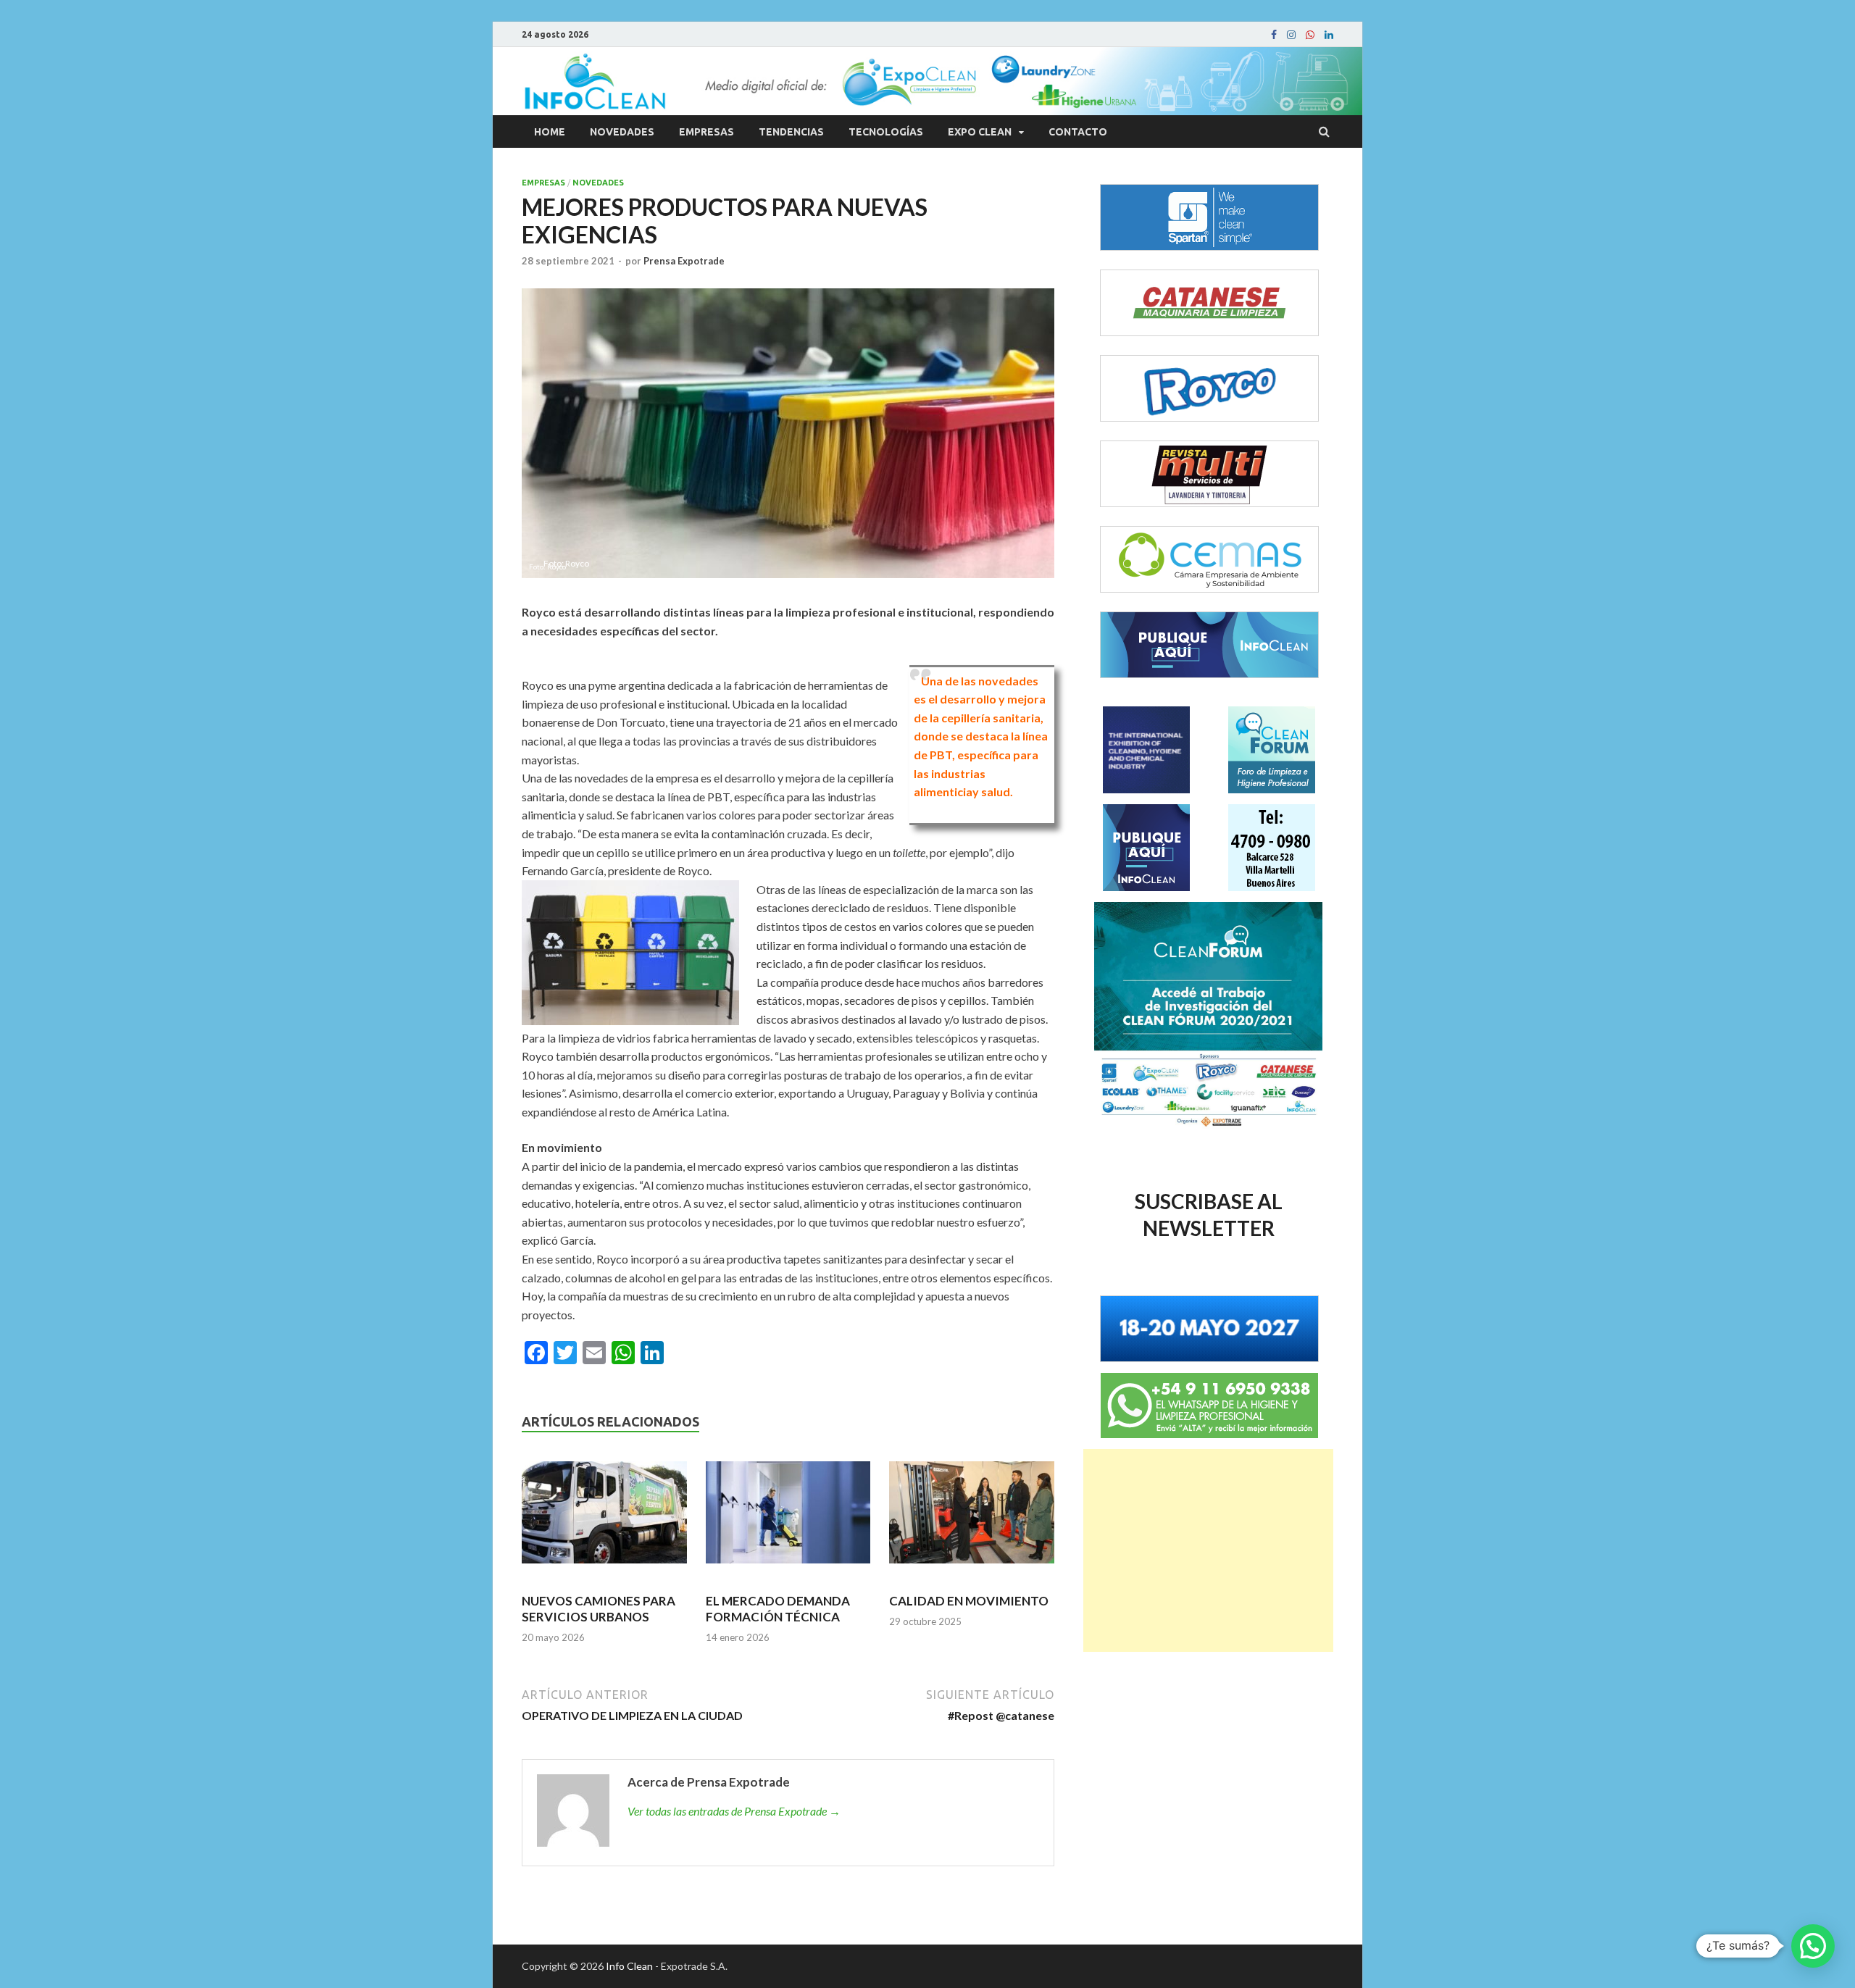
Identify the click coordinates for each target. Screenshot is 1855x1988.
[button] (1813, 1946)
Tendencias (791, 132)
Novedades (622, 132)
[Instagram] (1291, 35)
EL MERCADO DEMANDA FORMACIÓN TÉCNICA (778, 1609)
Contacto (1078, 132)
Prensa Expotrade (684, 261)
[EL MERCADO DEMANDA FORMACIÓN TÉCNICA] (788, 1519)
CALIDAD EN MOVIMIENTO (969, 1601)
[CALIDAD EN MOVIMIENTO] (972, 1519)
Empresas (706, 132)
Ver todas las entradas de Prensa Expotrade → (734, 1811)
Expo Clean (980, 132)
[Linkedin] (1329, 35)
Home (550, 132)
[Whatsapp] (1310, 35)
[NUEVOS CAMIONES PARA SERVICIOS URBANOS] (604, 1519)
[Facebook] (1274, 35)
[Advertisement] (1208, 1550)
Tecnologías (886, 132)
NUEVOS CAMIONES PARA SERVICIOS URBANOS (599, 1609)
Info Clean (629, 1966)
